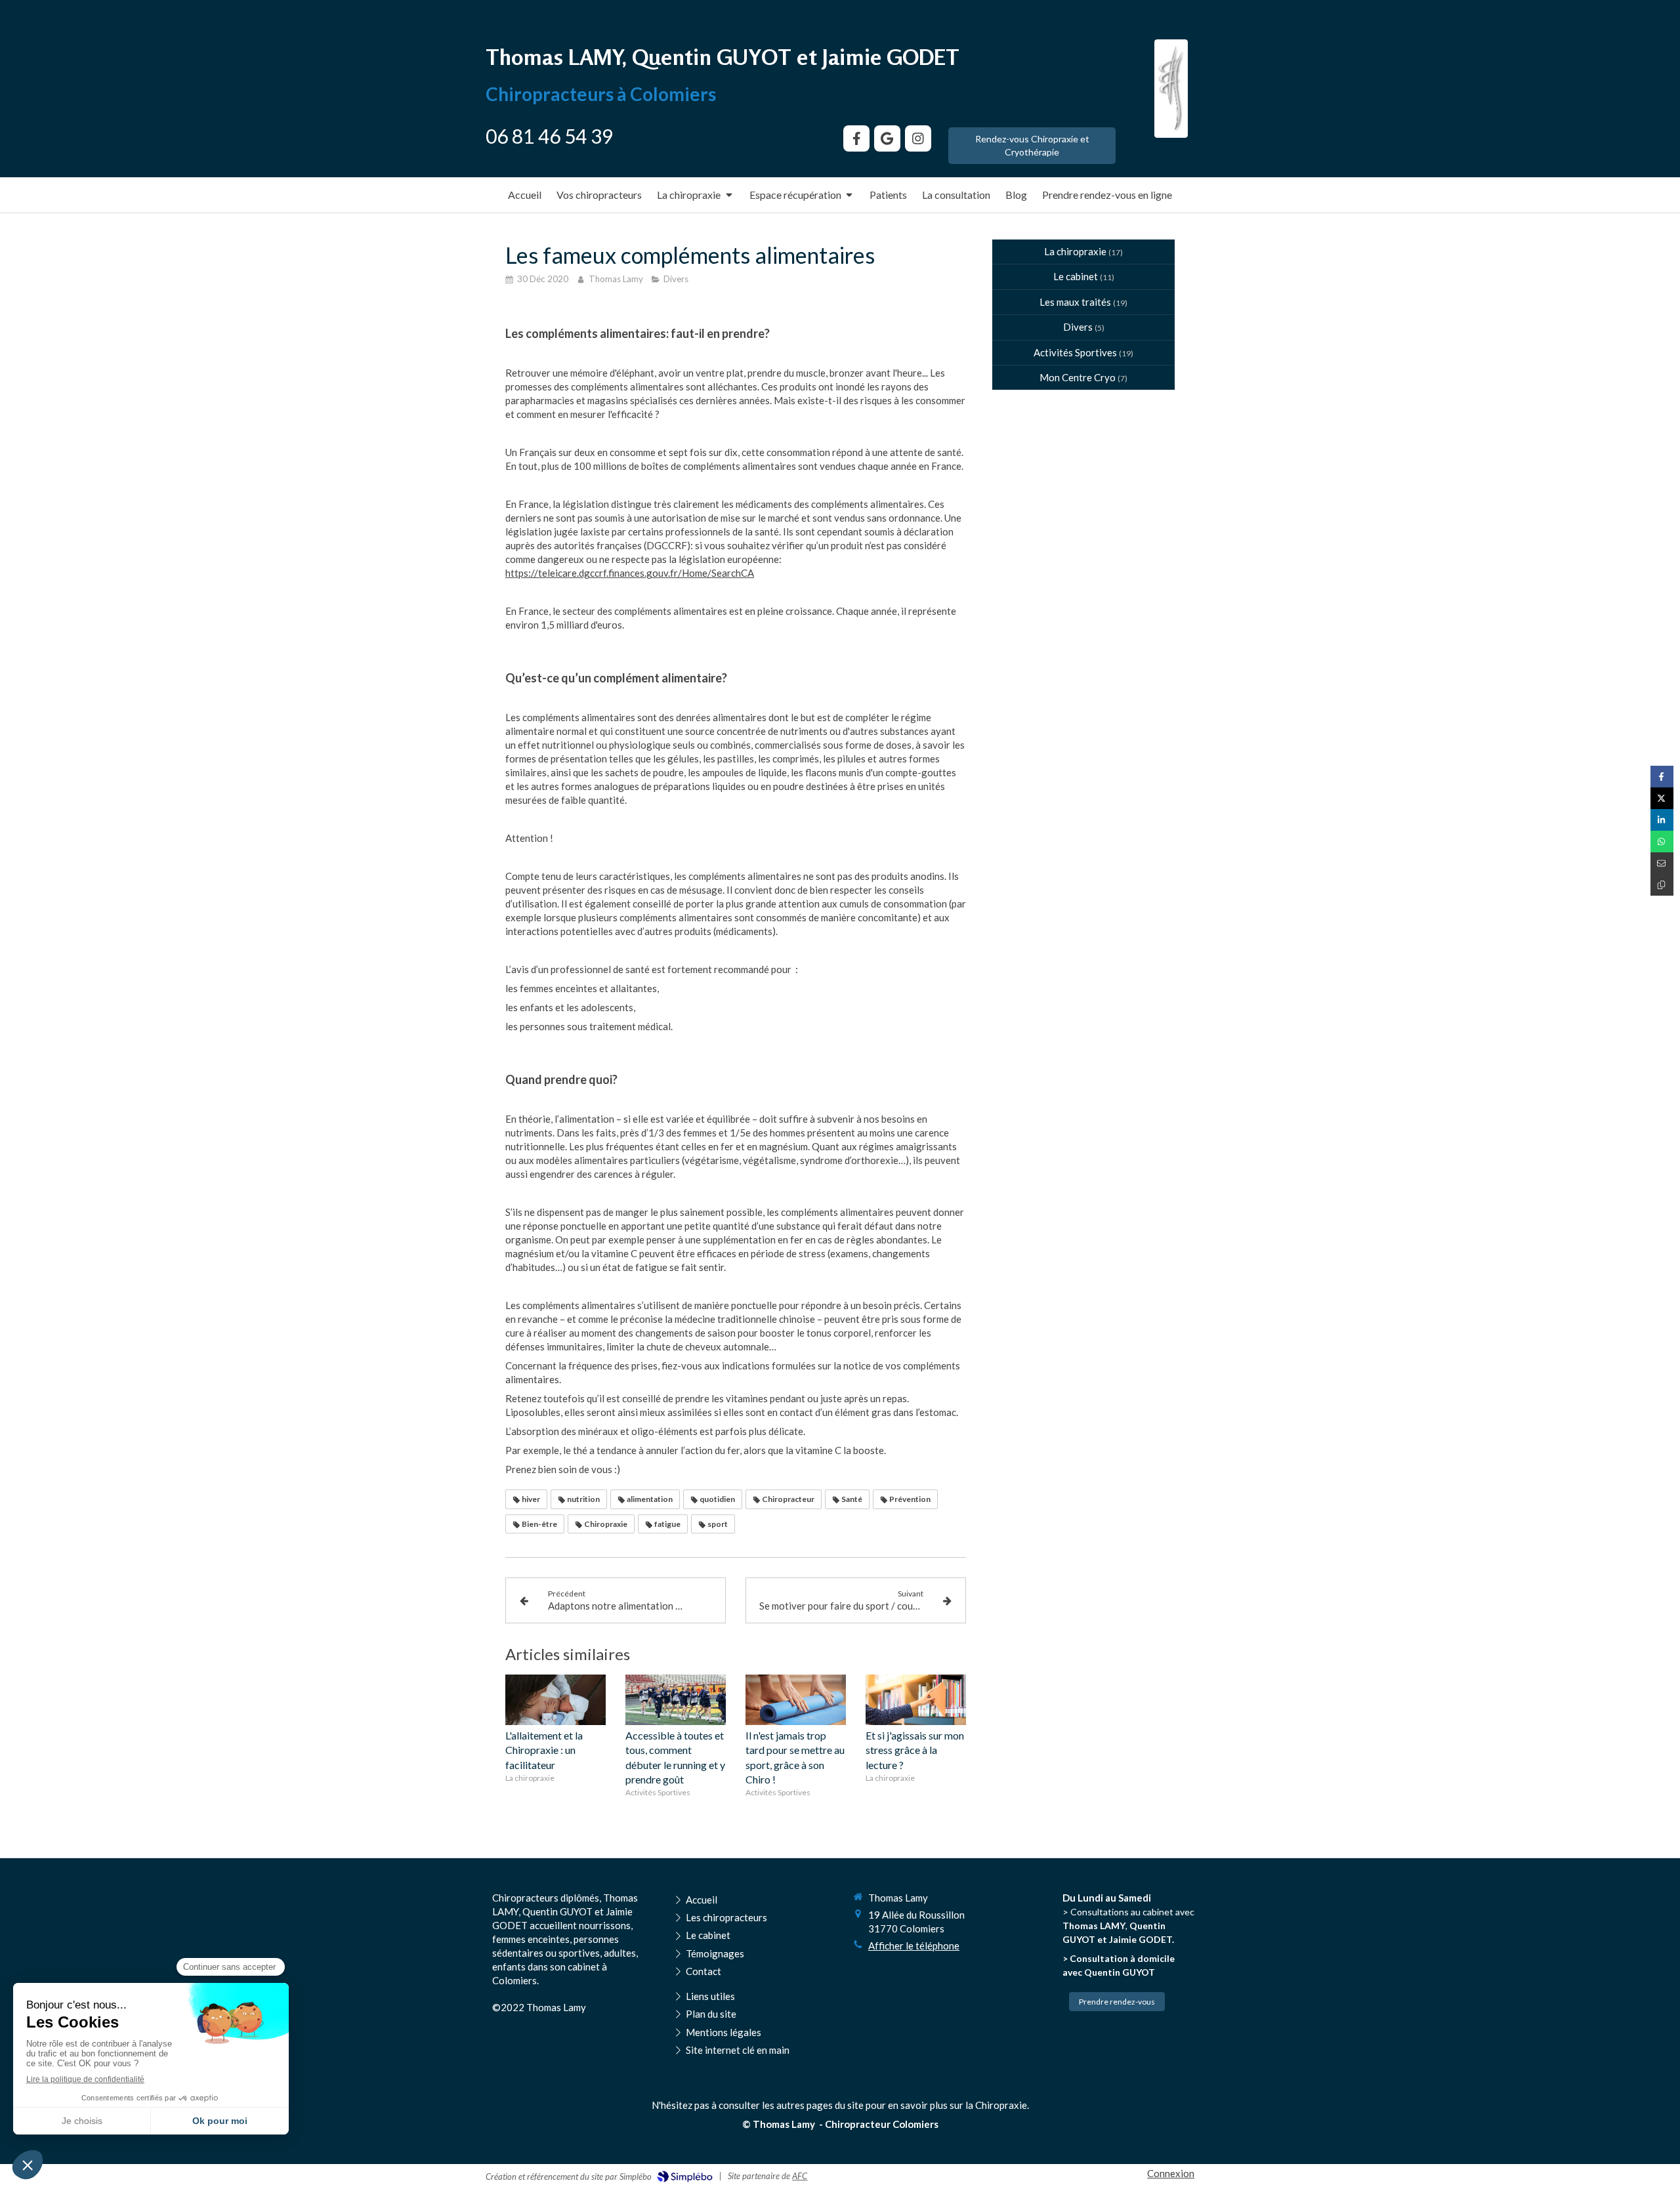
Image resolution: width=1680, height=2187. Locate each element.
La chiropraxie (1075, 251)
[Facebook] (856, 138)
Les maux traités (1075, 302)
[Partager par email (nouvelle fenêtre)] (1662, 863)
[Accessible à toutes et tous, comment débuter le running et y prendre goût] (676, 1700)
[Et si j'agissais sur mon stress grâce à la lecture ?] (916, 1700)
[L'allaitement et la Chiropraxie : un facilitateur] (556, 1700)
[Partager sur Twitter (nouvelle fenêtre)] (1662, 798)
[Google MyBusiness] (887, 138)
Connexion (1171, 2173)
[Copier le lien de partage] (1662, 885)
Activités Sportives (1075, 352)
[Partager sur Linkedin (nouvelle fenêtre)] (1662, 820)
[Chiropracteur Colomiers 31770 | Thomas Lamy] (1171, 89)
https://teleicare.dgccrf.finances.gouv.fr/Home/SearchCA (630, 573)
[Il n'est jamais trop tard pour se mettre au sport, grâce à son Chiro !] (796, 1700)
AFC (800, 2176)
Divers (1078, 327)
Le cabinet (1076, 276)
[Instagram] (918, 138)
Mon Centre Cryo (1078, 377)
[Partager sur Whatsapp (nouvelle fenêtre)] (1662, 842)
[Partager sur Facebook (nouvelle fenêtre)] (1662, 777)
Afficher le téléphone (914, 1946)
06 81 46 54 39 (549, 136)
